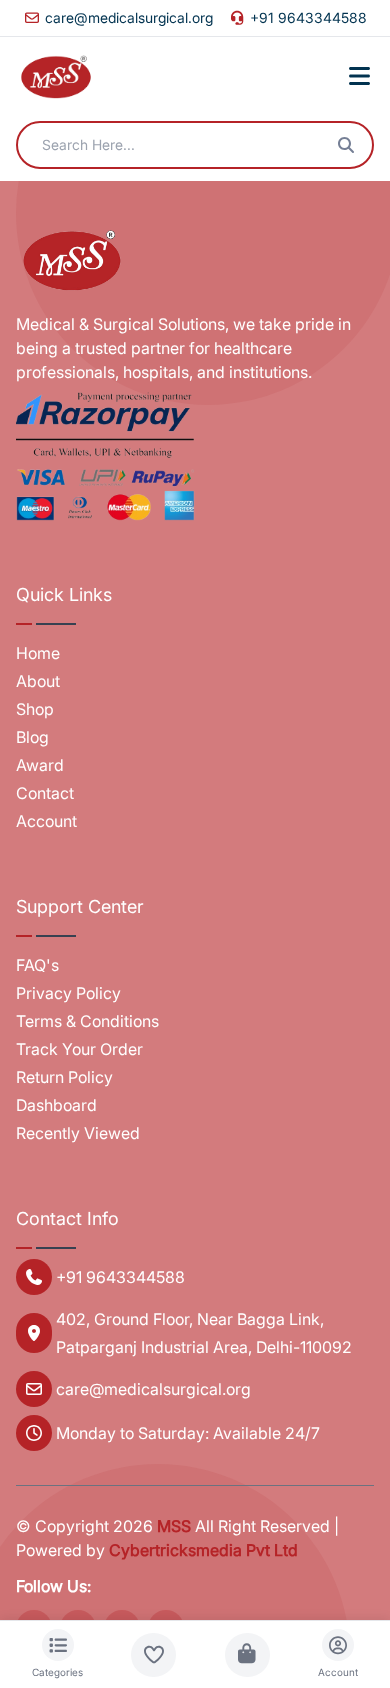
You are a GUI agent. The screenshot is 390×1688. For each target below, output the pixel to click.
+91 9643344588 (308, 17)
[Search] (346, 145)
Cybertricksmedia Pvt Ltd (203, 1550)
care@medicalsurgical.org (129, 17)
